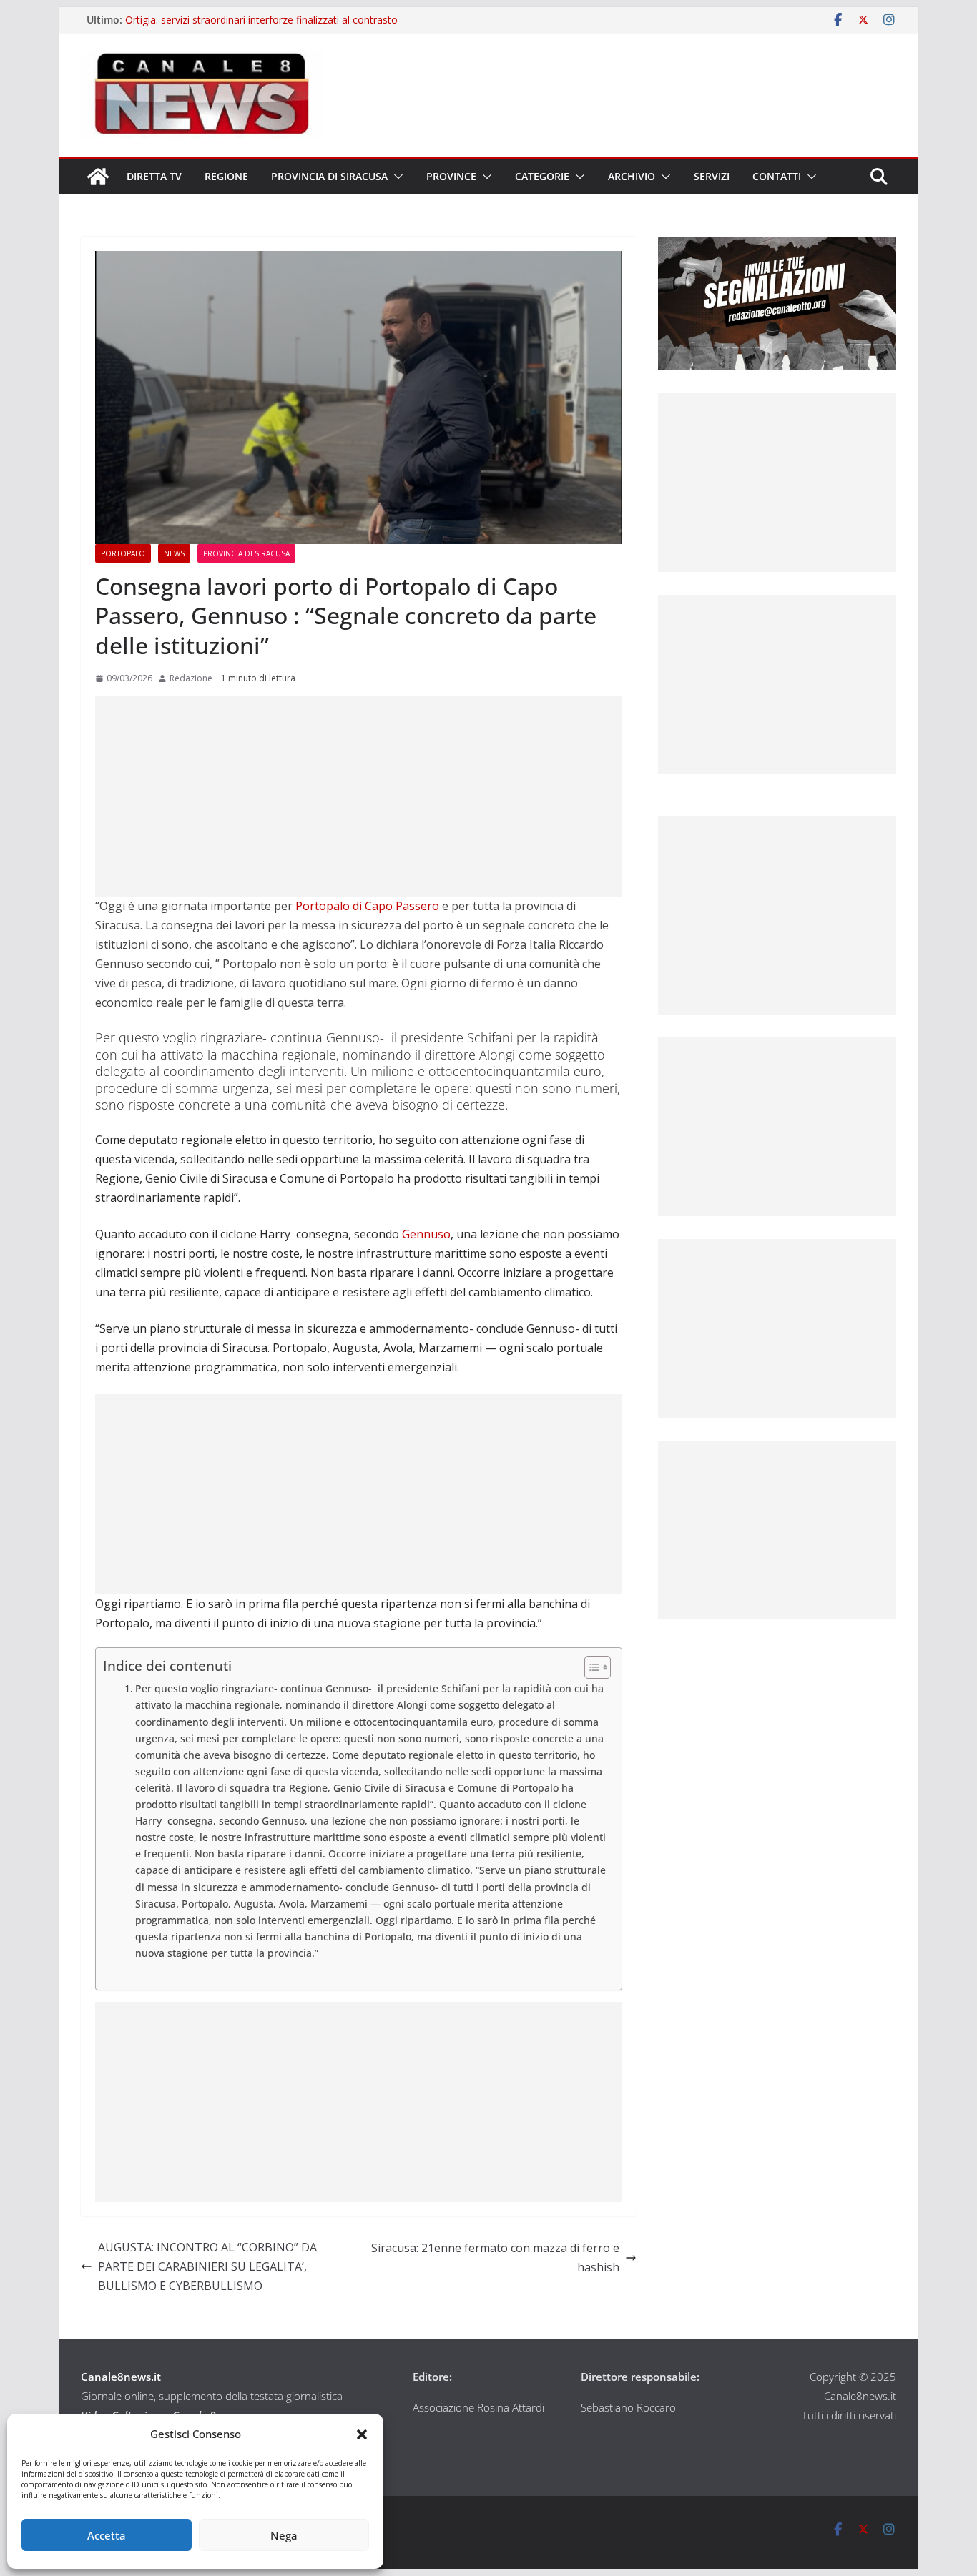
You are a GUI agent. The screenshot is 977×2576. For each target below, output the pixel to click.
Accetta (107, 2535)
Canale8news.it (121, 2377)
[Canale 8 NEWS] (98, 177)
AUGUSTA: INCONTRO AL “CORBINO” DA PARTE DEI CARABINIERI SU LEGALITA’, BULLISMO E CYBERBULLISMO (207, 2266)
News (174, 553)
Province (451, 176)
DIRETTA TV (154, 176)
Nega (284, 2535)
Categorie (542, 176)
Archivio (632, 176)
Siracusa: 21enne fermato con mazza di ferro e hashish (495, 2257)
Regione (226, 176)
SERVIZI (712, 176)
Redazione (191, 678)
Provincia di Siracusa (329, 176)
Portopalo (123, 553)
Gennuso (426, 1234)
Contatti (777, 176)
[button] (362, 2434)
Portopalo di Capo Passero (366, 906)
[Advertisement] (359, 796)
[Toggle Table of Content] (590, 1667)
